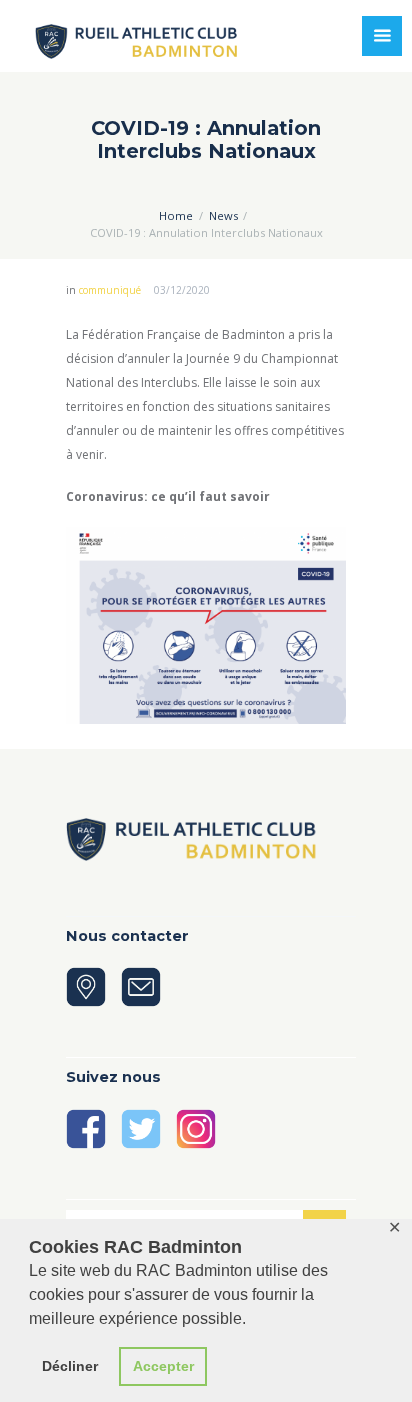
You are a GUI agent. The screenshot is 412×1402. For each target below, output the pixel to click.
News (223, 215)
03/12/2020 (182, 290)
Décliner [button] (70, 1366)
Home (176, 215)
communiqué (110, 290)
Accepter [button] (163, 1366)
